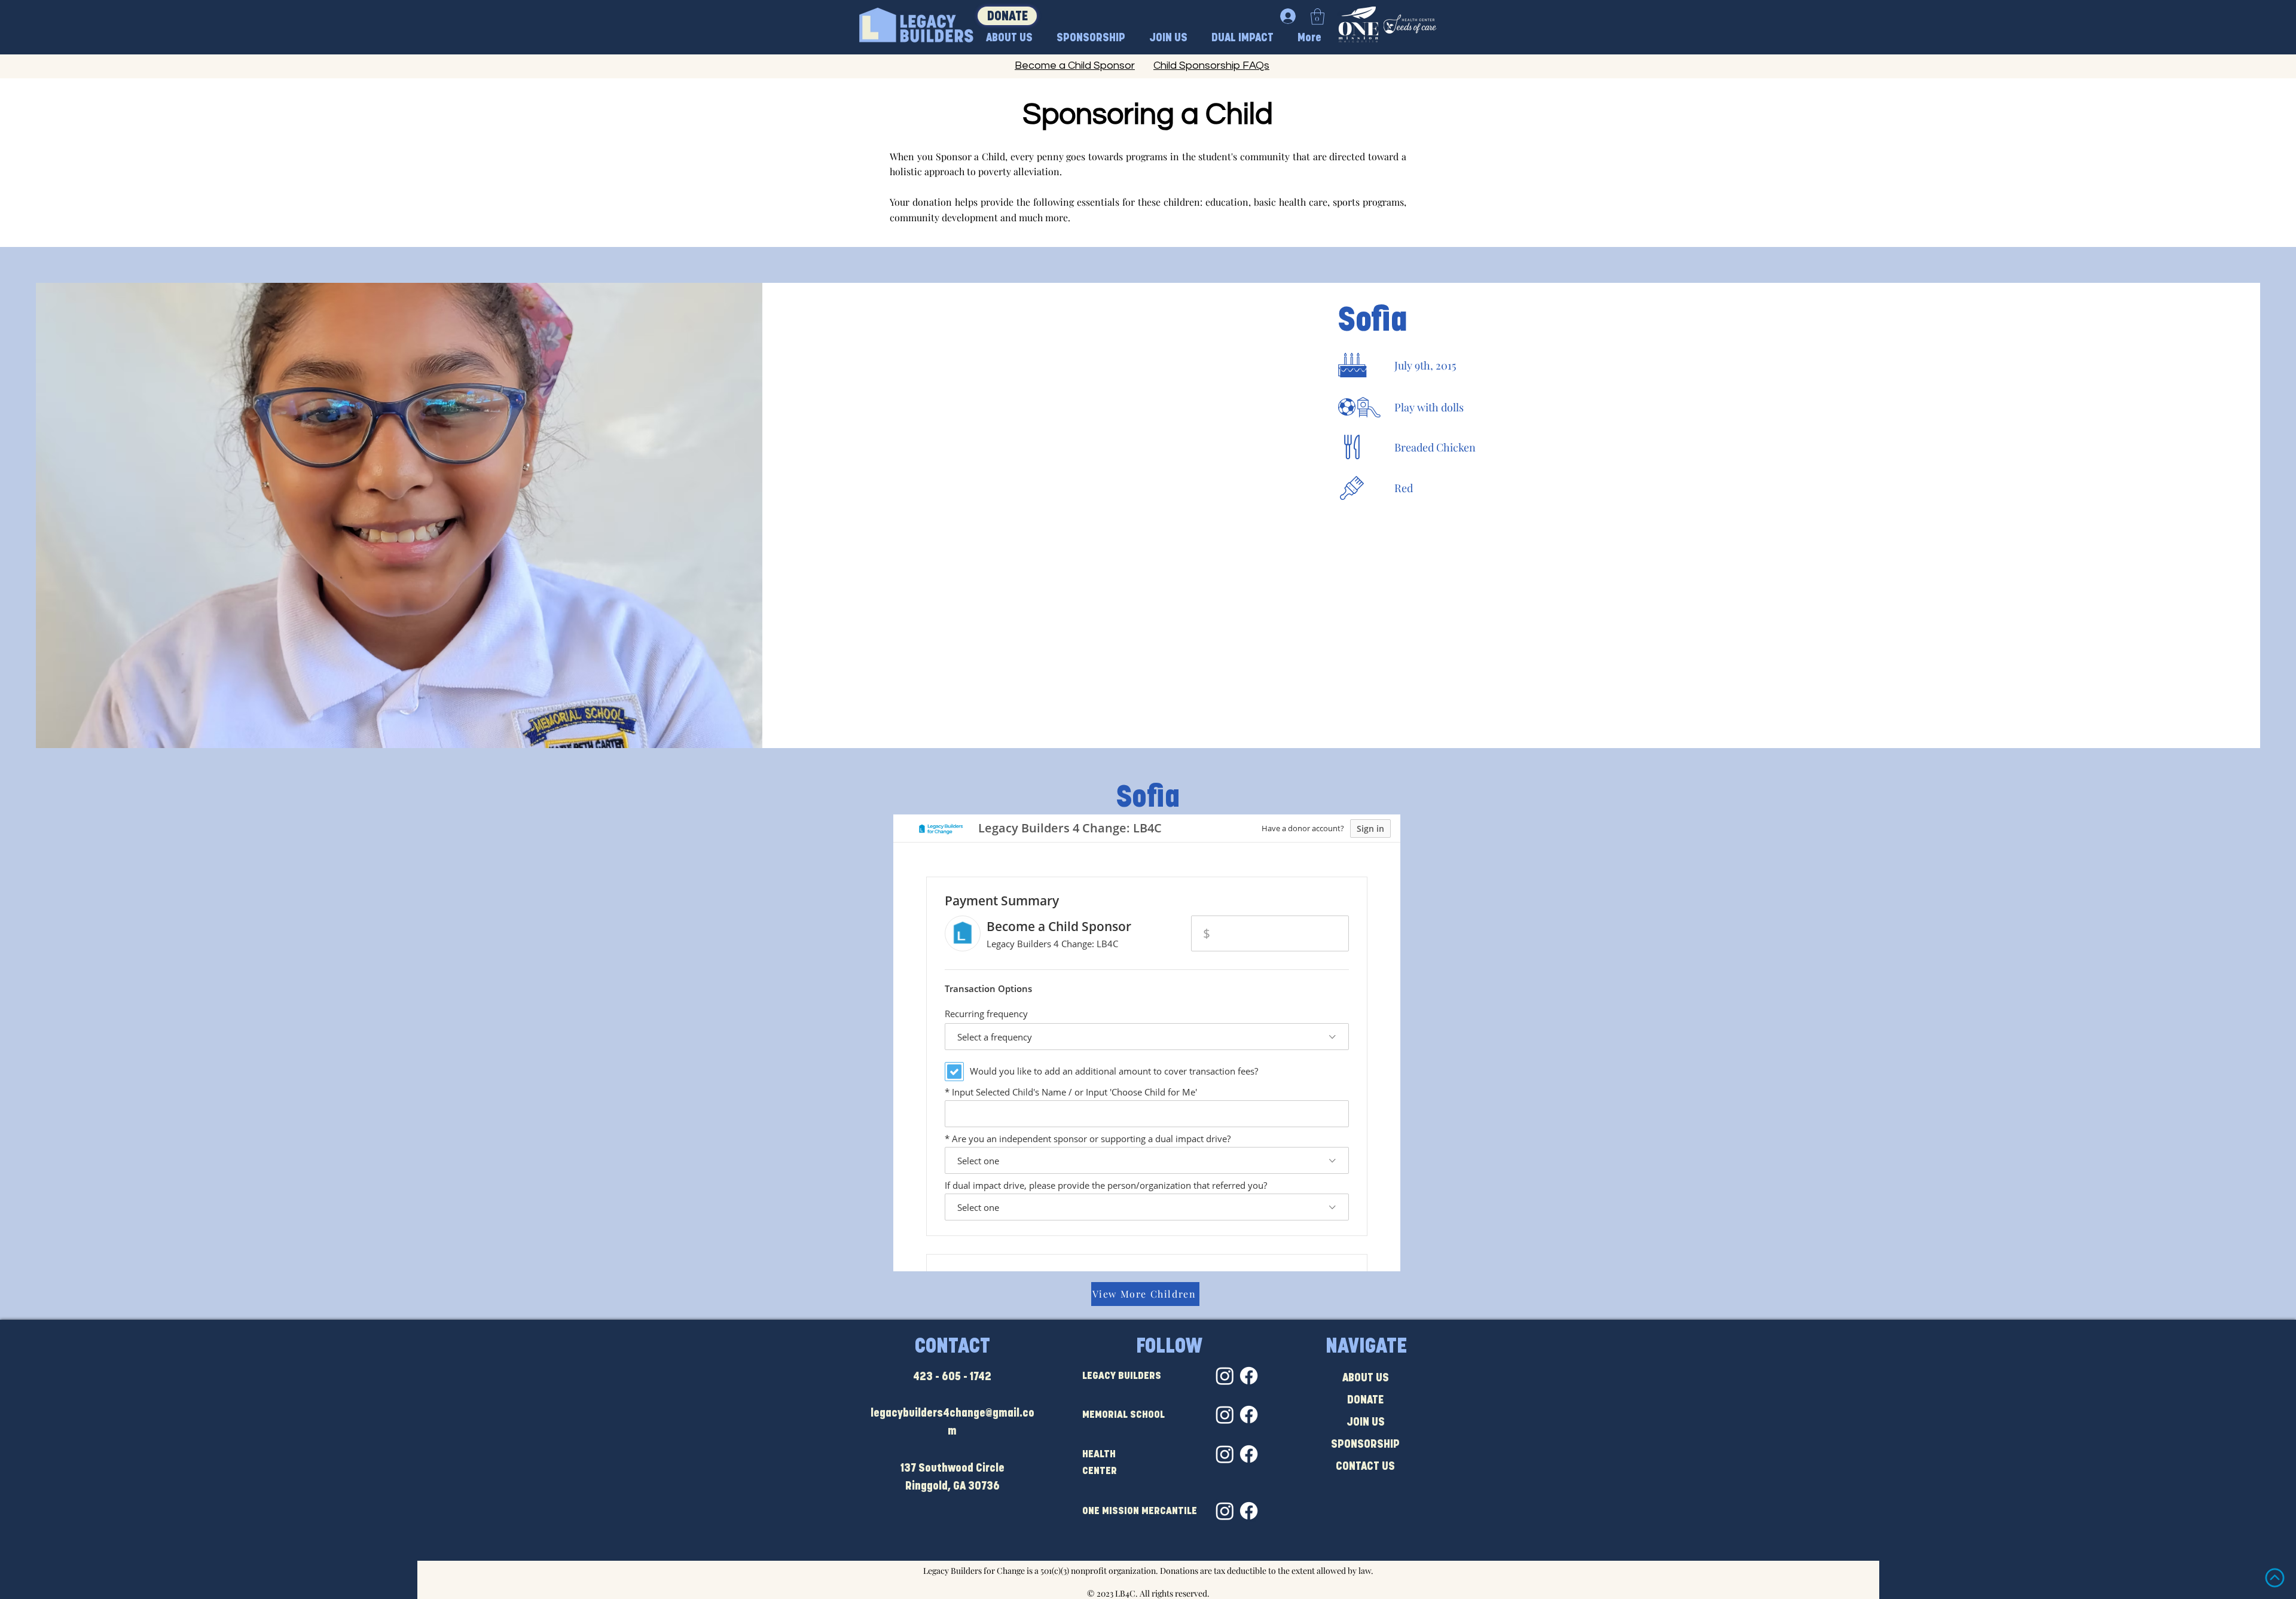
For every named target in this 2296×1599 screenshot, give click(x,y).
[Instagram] (1225, 1376)
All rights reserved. (1175, 1593)
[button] (1318, 16)
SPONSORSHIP (1365, 1445)
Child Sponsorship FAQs (1211, 65)
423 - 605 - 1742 (952, 1377)
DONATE (1365, 1401)
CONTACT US (1365, 1467)
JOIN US (1366, 1423)
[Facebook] (1249, 1376)
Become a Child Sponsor (1075, 65)
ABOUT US (1366, 1379)
